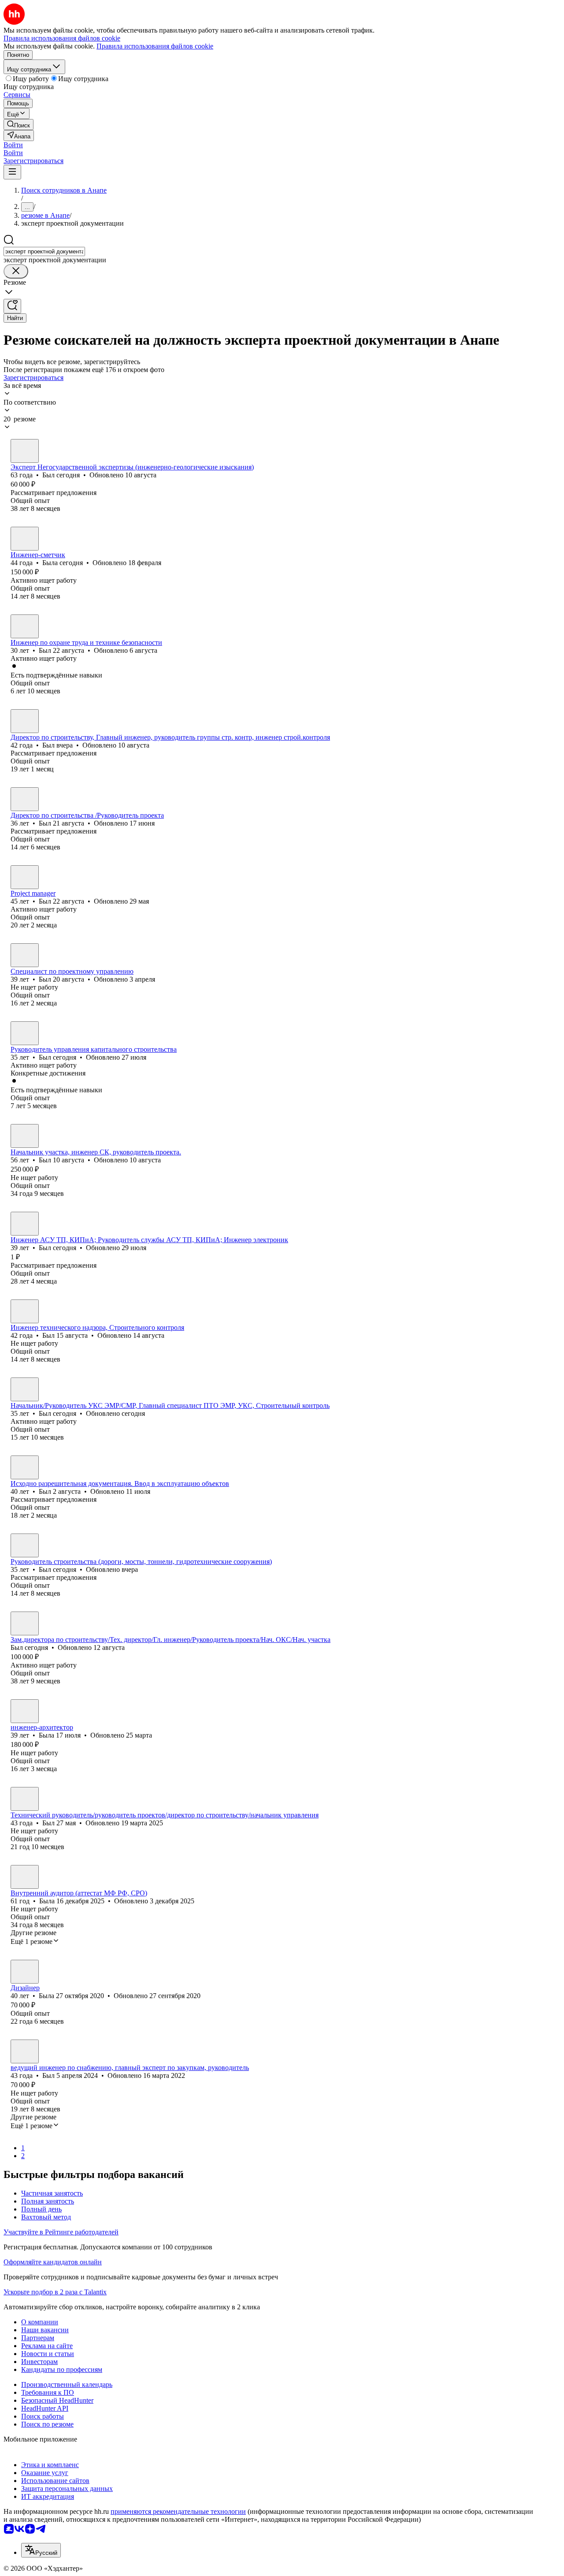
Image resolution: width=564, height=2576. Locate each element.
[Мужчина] (25, 451)
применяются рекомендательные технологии (178, 2511)
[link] (19, 125)
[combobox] (44, 251)
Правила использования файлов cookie (155, 46)
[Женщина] (25, 539)
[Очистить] (16, 271)
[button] (13, 145)
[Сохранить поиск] (12, 306)
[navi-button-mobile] (12, 172)
